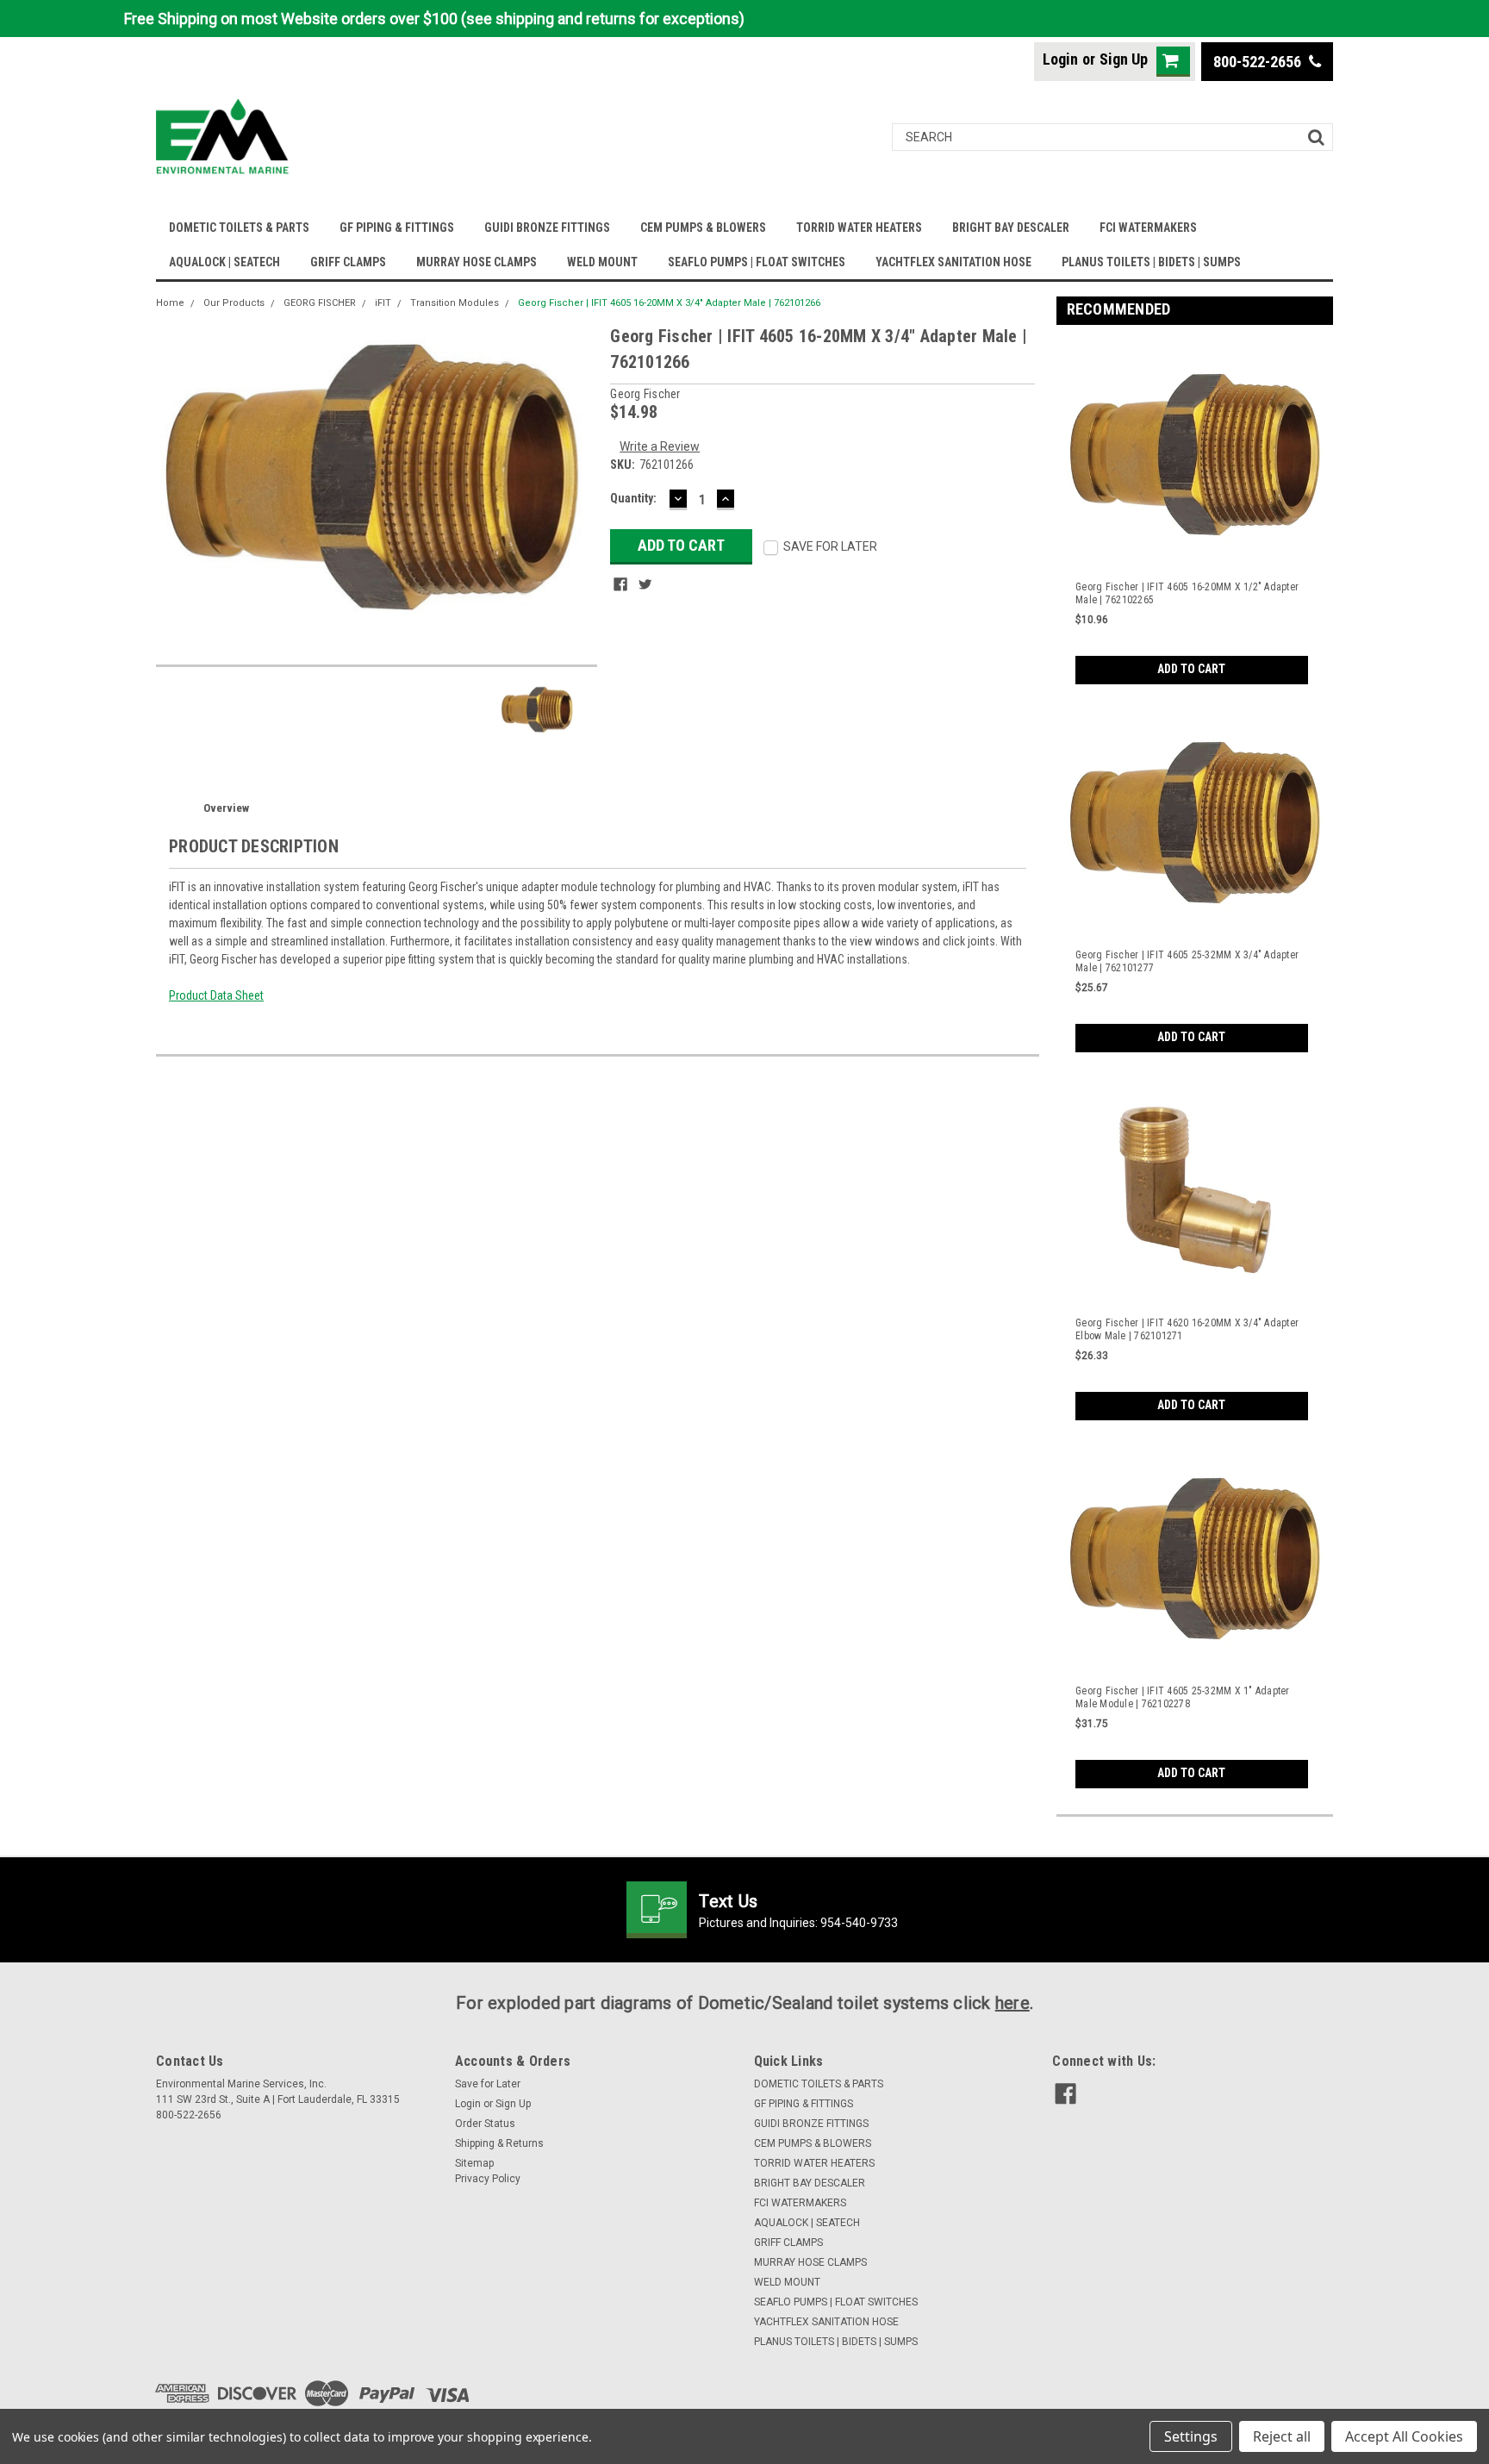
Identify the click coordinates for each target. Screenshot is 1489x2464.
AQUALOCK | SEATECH (224, 262)
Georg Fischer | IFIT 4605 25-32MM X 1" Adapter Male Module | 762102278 (1183, 1697)
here (1012, 2003)
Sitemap (474, 2163)
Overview (226, 808)
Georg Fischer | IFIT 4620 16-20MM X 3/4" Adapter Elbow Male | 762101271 (1187, 1329)
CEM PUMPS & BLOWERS (703, 228)
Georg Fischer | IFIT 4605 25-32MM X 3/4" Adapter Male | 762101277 (1187, 961)
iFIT (383, 303)
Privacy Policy (488, 2179)
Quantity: (633, 498)
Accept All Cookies (1404, 2436)
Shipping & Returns (499, 2143)
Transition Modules (455, 303)
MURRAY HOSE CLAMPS (477, 262)
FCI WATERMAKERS (1148, 228)
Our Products (234, 303)
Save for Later (488, 2084)
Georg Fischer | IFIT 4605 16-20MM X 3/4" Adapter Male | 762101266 (669, 303)
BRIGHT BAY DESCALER (1011, 228)
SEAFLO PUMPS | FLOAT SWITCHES (757, 262)
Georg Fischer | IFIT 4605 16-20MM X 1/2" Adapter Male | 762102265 (1187, 593)
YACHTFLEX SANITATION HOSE (953, 262)
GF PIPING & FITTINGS (397, 228)
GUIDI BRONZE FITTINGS (547, 228)
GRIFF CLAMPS (348, 262)
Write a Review (660, 446)
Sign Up (1124, 59)
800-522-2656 (1259, 62)
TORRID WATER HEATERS (859, 228)
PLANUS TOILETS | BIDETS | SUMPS (1151, 262)
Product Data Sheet (216, 995)
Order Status (485, 2124)
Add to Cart (1191, 669)
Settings (1191, 2436)
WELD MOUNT (602, 262)
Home (170, 303)
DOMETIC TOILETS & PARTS (239, 228)
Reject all (1282, 2436)
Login (1060, 59)
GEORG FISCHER (320, 303)
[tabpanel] (1195, 511)
